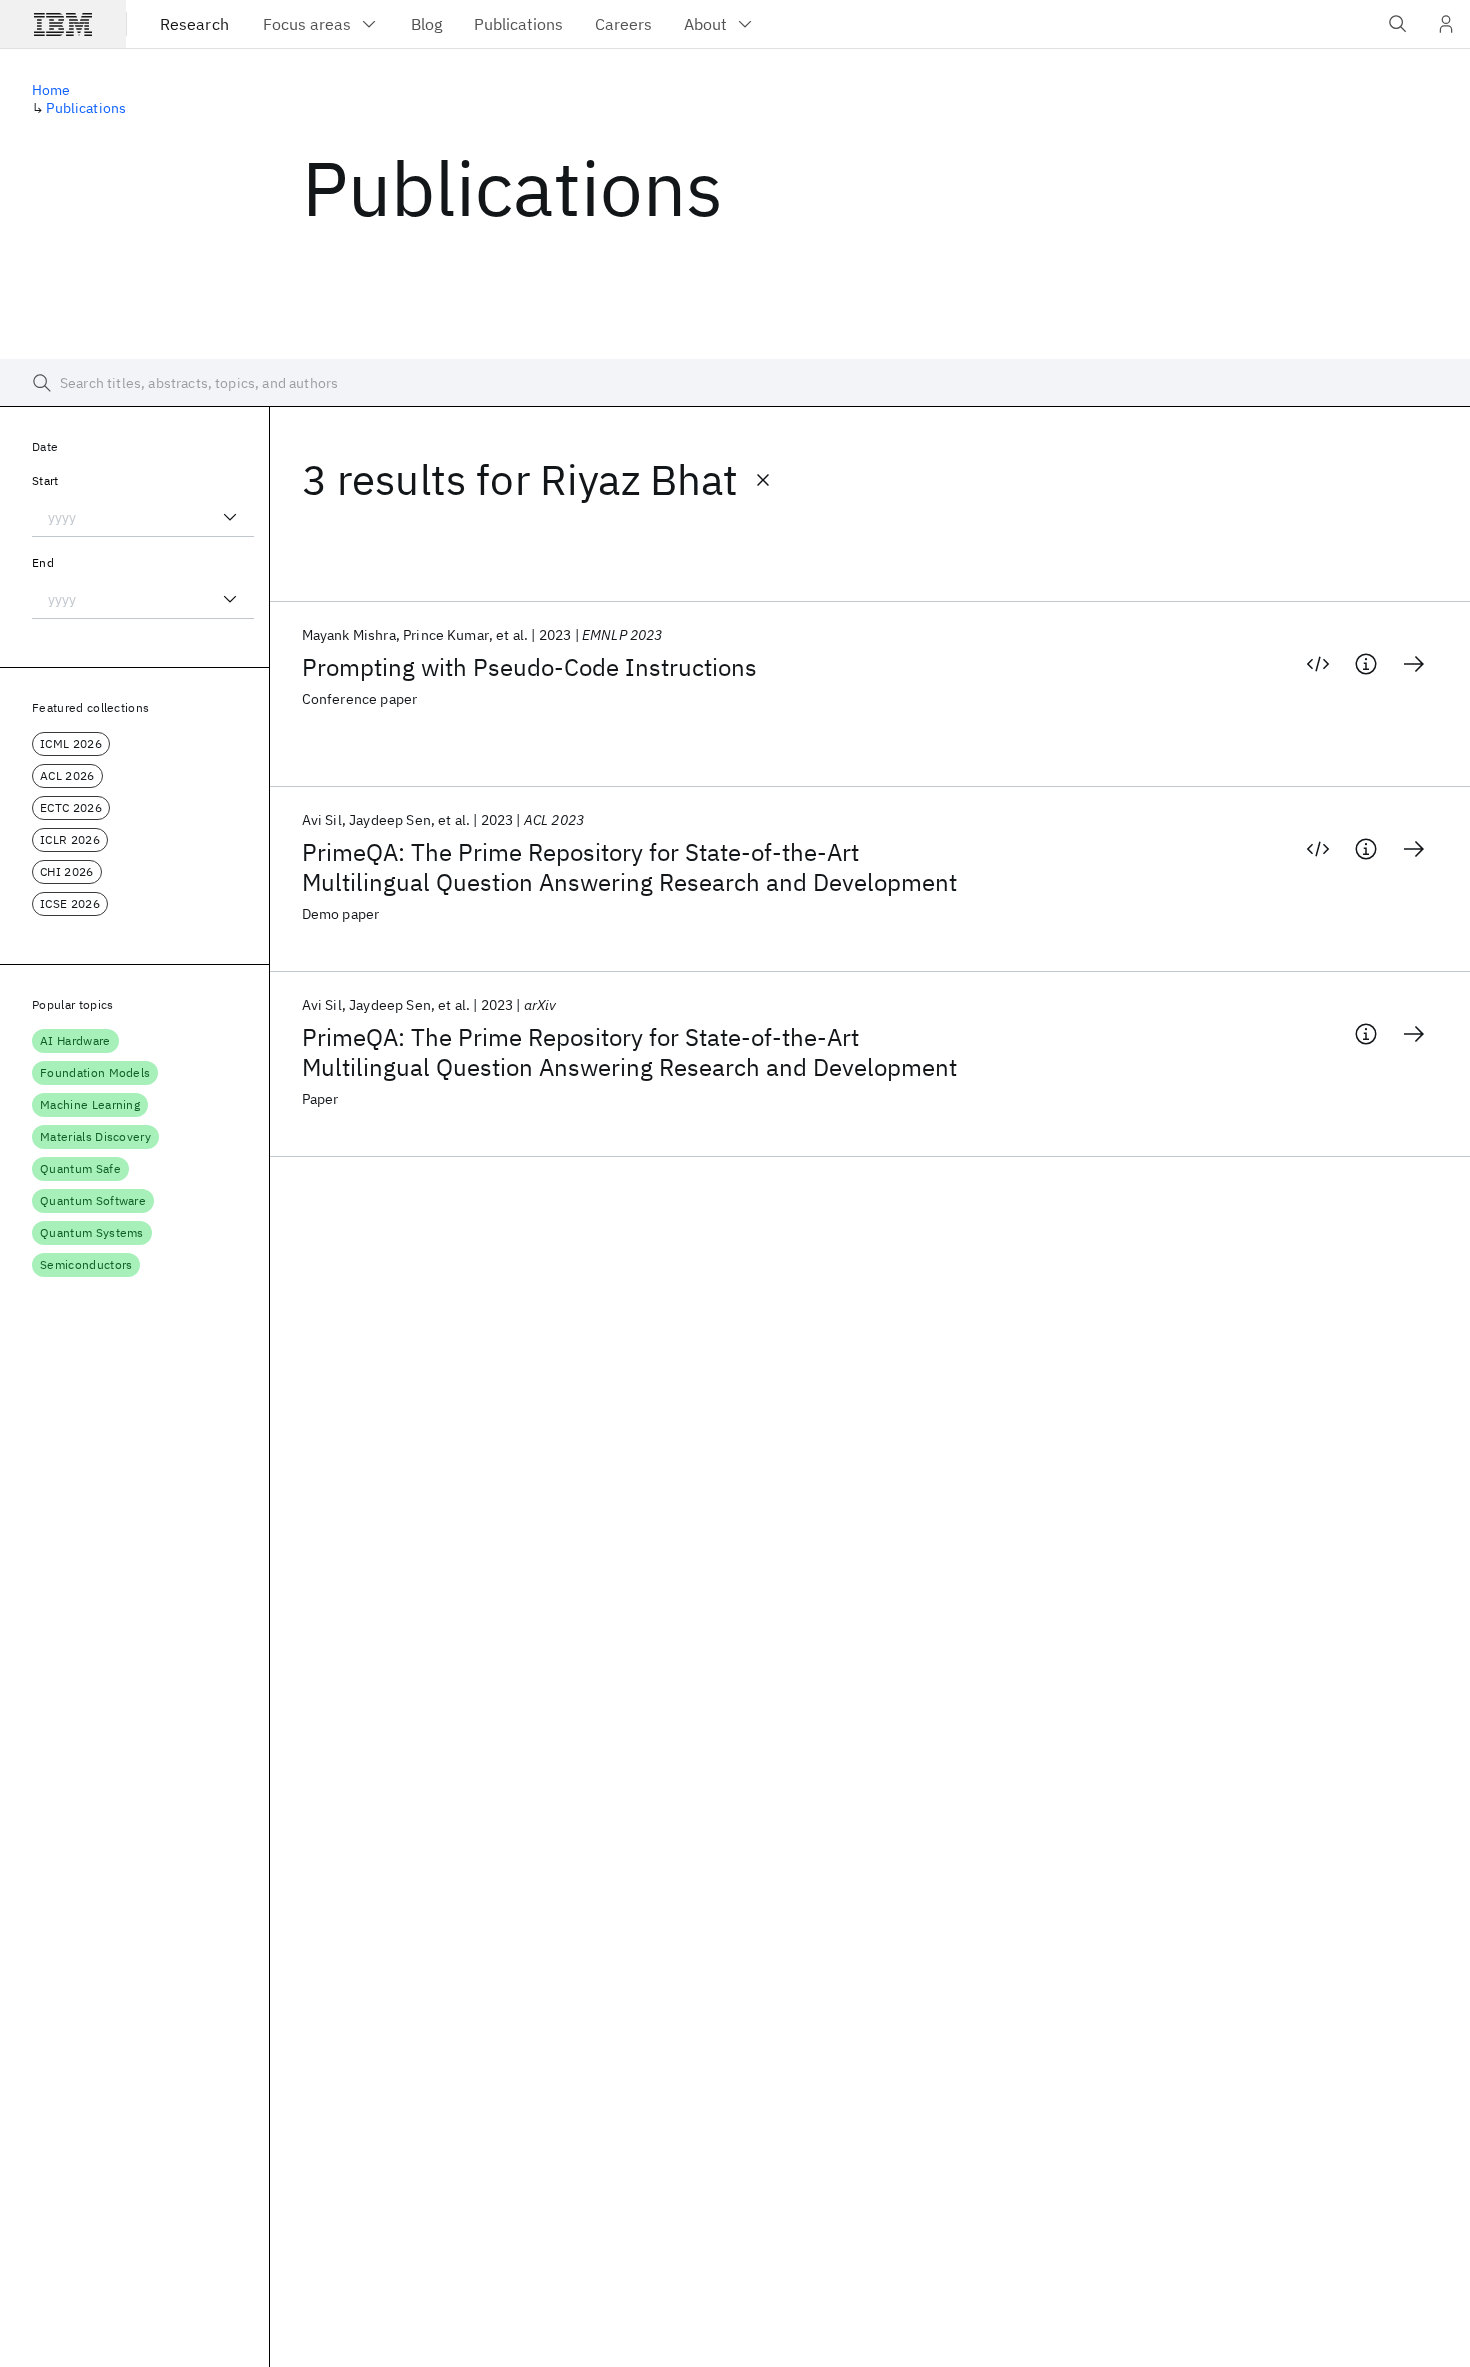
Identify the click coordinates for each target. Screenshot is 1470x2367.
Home (51, 90)
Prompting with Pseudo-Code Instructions (529, 667)
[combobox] (143, 517)
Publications (86, 108)
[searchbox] (735, 383)
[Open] (230, 517)
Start (45, 480)
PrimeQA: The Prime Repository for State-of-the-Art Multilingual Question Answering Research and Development (629, 867)
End (43, 562)
